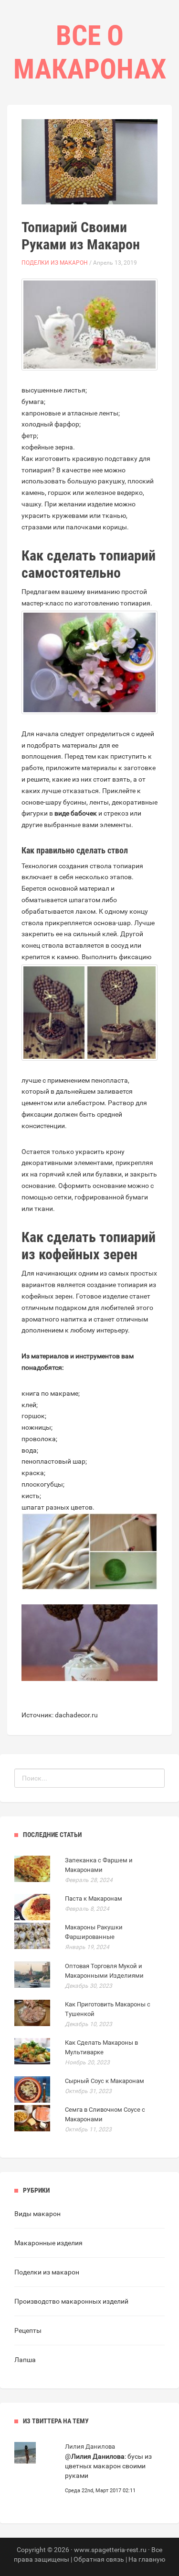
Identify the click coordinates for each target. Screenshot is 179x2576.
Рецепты (28, 2330)
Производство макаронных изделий (71, 2301)
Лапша (25, 2360)
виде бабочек (76, 813)
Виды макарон (37, 2214)
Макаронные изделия (48, 2243)
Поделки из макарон (55, 263)
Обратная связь (99, 2559)
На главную (147, 2559)
